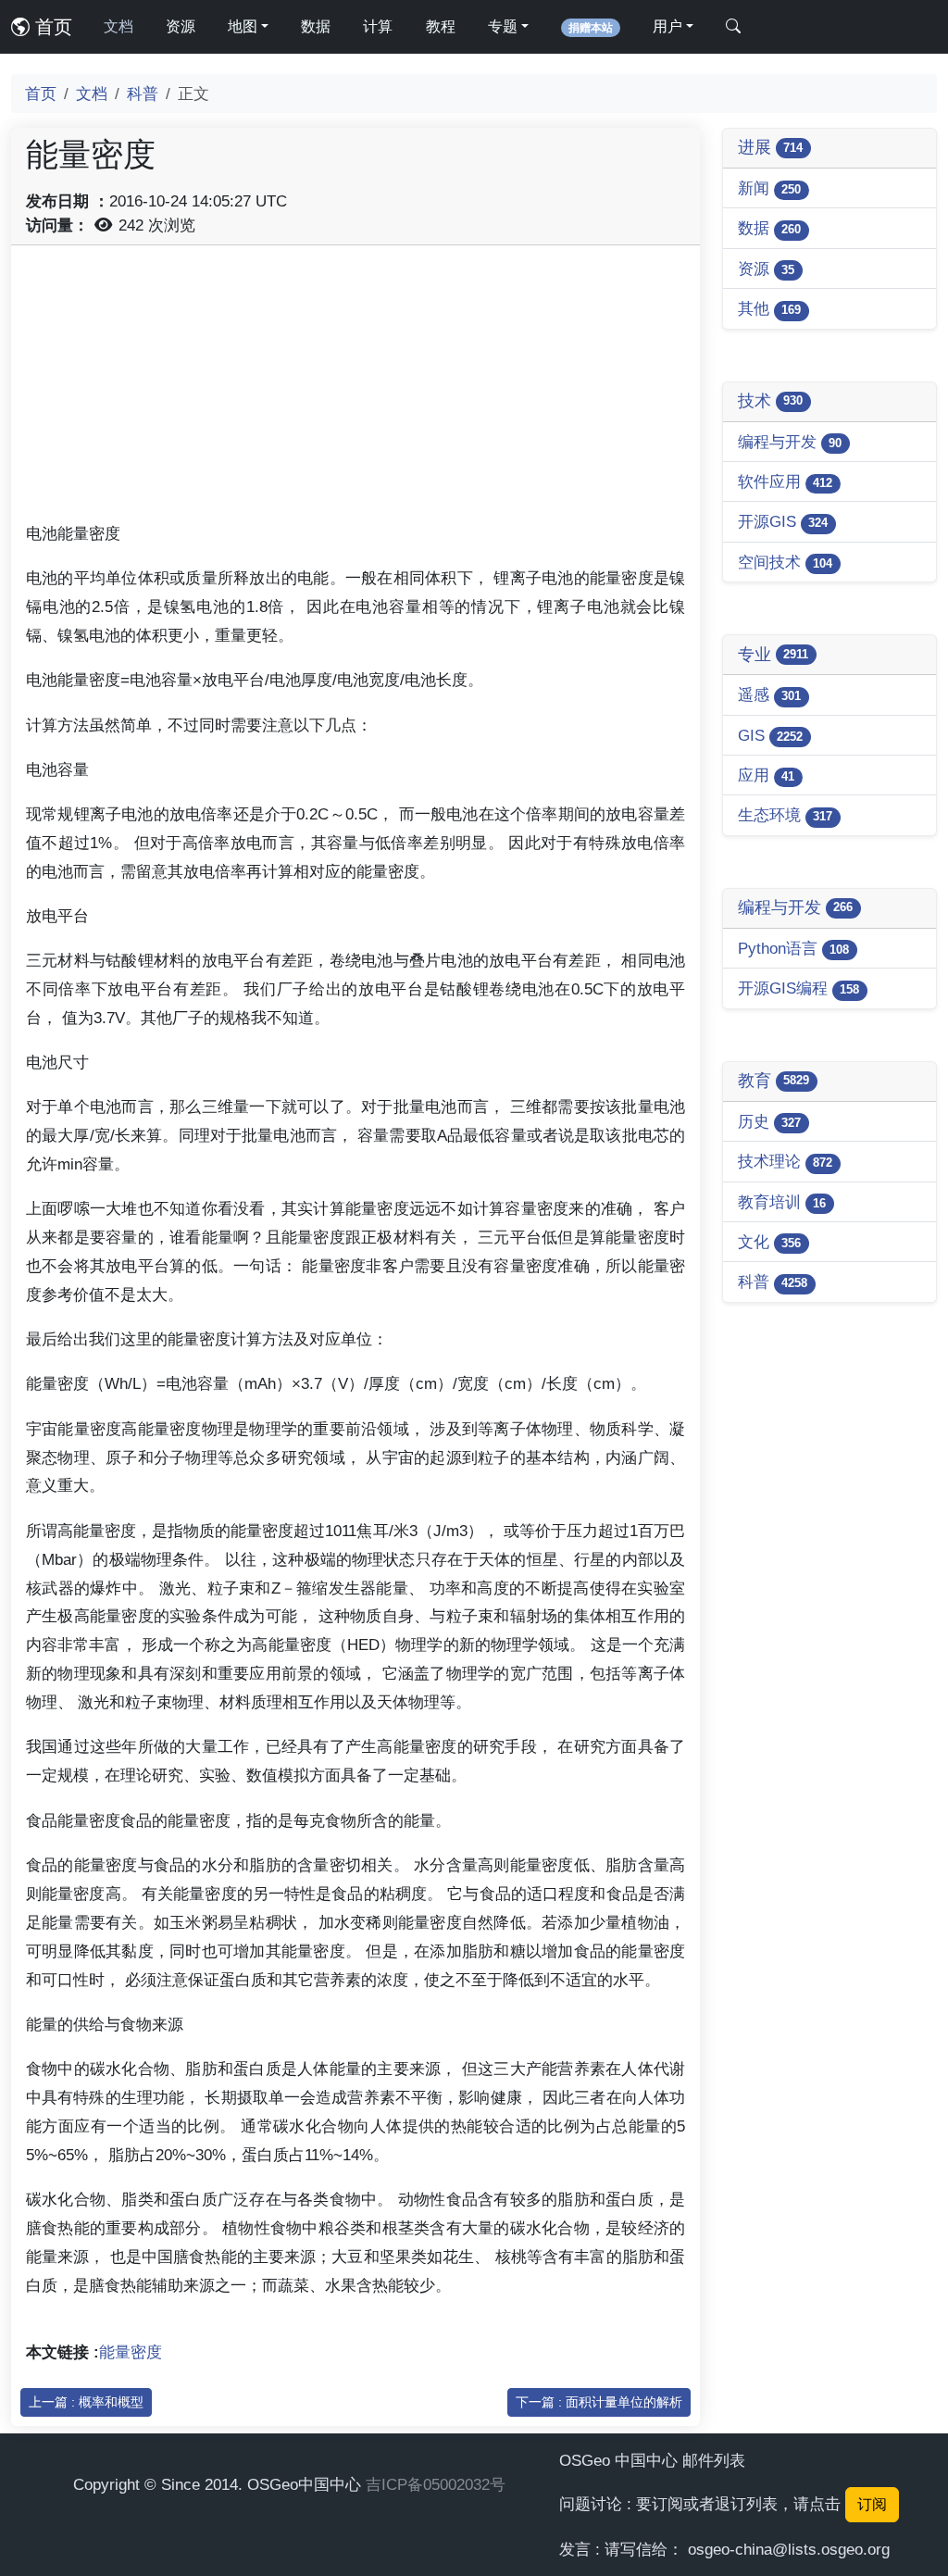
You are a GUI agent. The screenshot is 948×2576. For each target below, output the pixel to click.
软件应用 (785, 481)
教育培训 (782, 1202)
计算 (378, 26)
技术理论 (785, 1161)
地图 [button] (243, 26)
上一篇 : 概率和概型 (86, 2402)
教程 (441, 26)
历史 (769, 1121)
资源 (181, 26)
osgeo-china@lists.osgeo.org (789, 2549)
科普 (143, 94)
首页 (51, 27)
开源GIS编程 (798, 988)
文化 (769, 1242)
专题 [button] (503, 26)
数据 (316, 26)
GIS (770, 735)
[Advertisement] (355, 390)
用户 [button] (667, 26)
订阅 (872, 2504)
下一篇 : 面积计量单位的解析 (599, 2402)
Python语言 (793, 948)
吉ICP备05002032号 (436, 2484)
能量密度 (131, 2352)
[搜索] (733, 27)
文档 (118, 26)
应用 (766, 775)
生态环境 (785, 815)
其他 (769, 308)
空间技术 (785, 562)
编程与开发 (790, 442)
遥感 (769, 694)
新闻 (769, 188)
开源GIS (783, 521)
